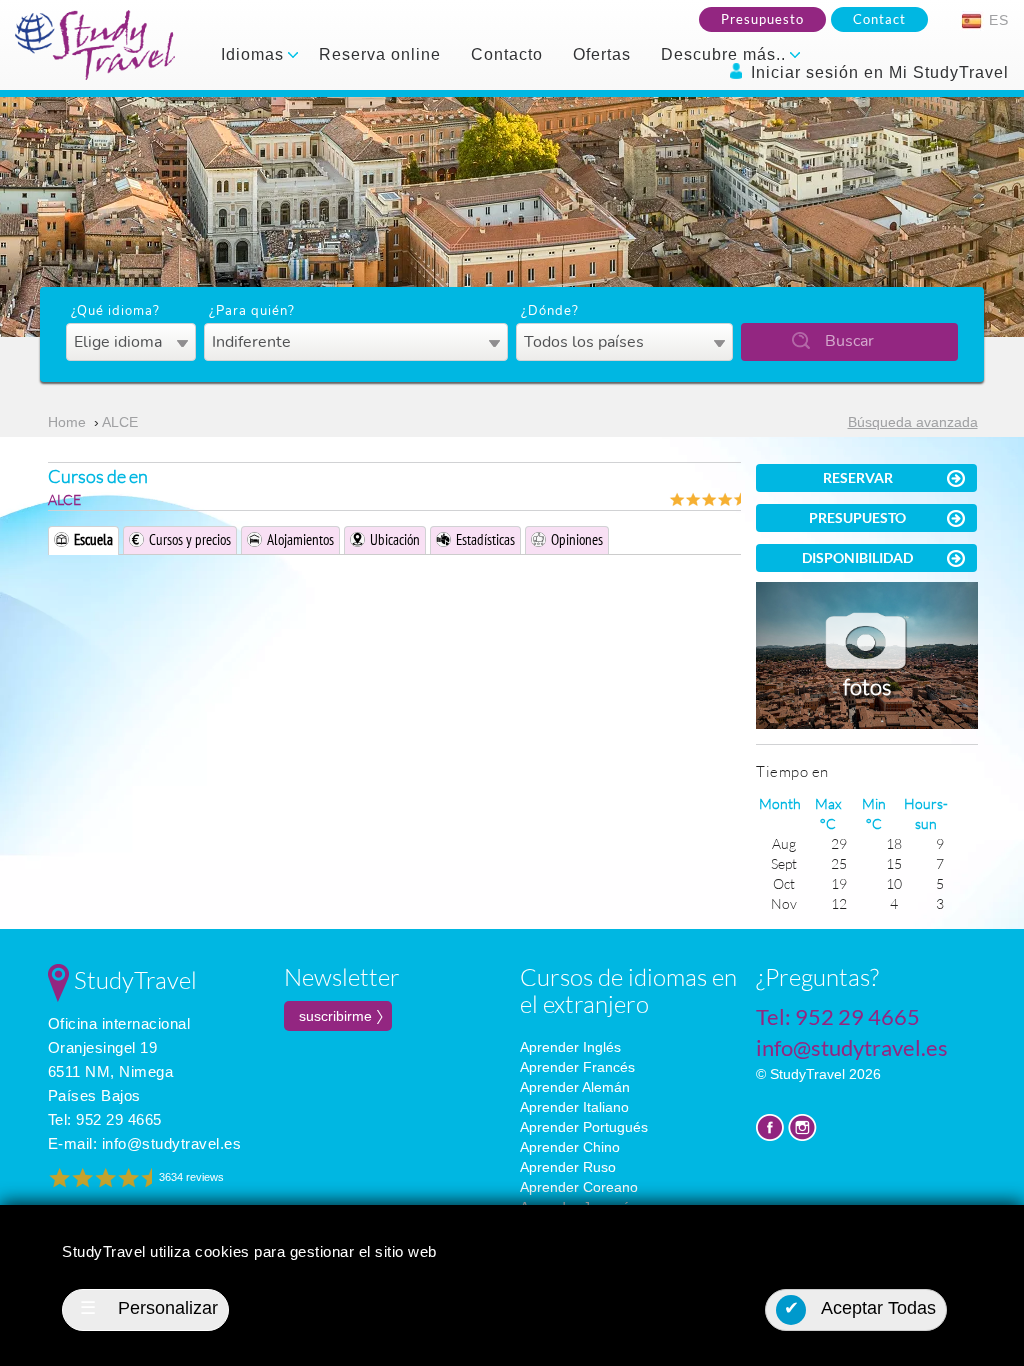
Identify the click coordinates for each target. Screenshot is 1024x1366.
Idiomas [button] (255, 54)
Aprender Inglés (570, 1047)
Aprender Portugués (584, 1127)
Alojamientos (300, 539)
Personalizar (149, 1308)
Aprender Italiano (574, 1107)
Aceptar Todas (860, 1308)
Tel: (105, 1119)
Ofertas (602, 54)
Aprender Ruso (568, 1167)
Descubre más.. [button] (726, 54)
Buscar (849, 341)
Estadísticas (485, 539)
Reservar (858, 477)
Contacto (507, 54)
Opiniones (577, 539)
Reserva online (380, 54)
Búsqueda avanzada (913, 422)
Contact (879, 19)
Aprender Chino (570, 1147)
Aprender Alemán (575, 1087)
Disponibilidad (857, 557)
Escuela (93, 539)
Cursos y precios (190, 539)
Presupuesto (762, 19)
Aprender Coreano (579, 1187)
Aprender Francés (577, 1067)
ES (996, 20)
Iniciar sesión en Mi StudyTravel (877, 72)
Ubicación (395, 539)
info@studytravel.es (172, 1143)
